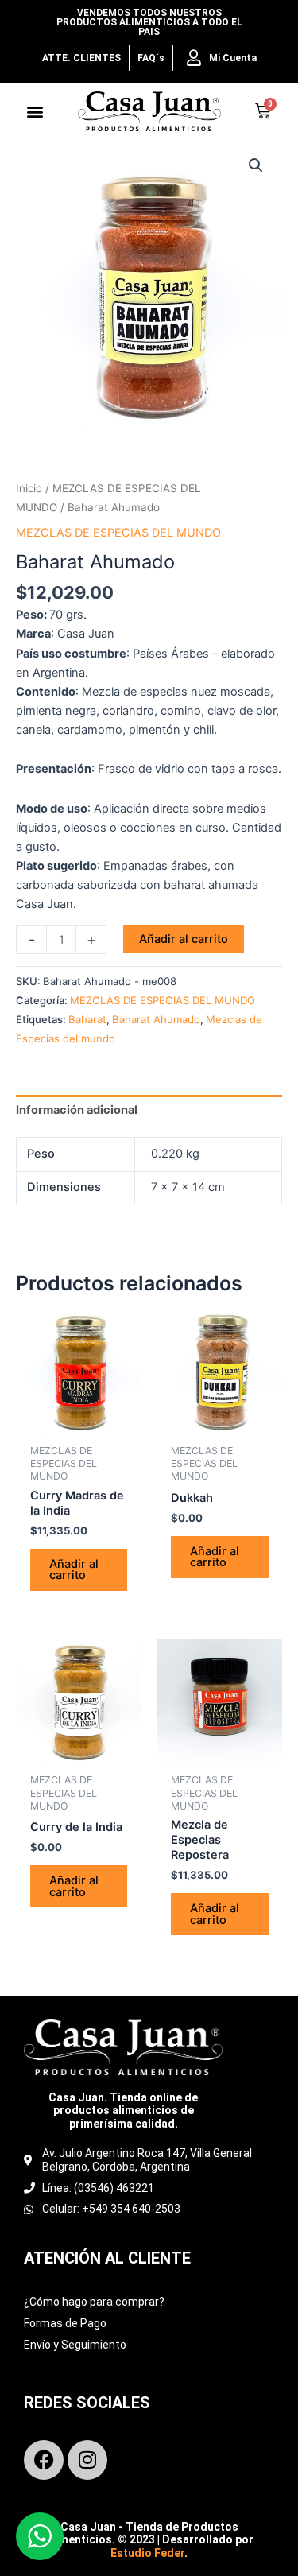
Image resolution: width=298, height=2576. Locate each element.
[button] (35, 112)
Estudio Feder (147, 2553)
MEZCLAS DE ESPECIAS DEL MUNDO (118, 533)
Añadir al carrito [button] (74, 1570)
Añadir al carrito (184, 939)
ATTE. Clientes (81, 58)
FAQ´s (151, 58)
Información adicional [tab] (77, 1110)
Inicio (29, 488)
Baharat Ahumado (156, 1019)
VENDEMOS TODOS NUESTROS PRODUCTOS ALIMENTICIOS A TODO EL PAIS (149, 22)
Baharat (87, 1019)
